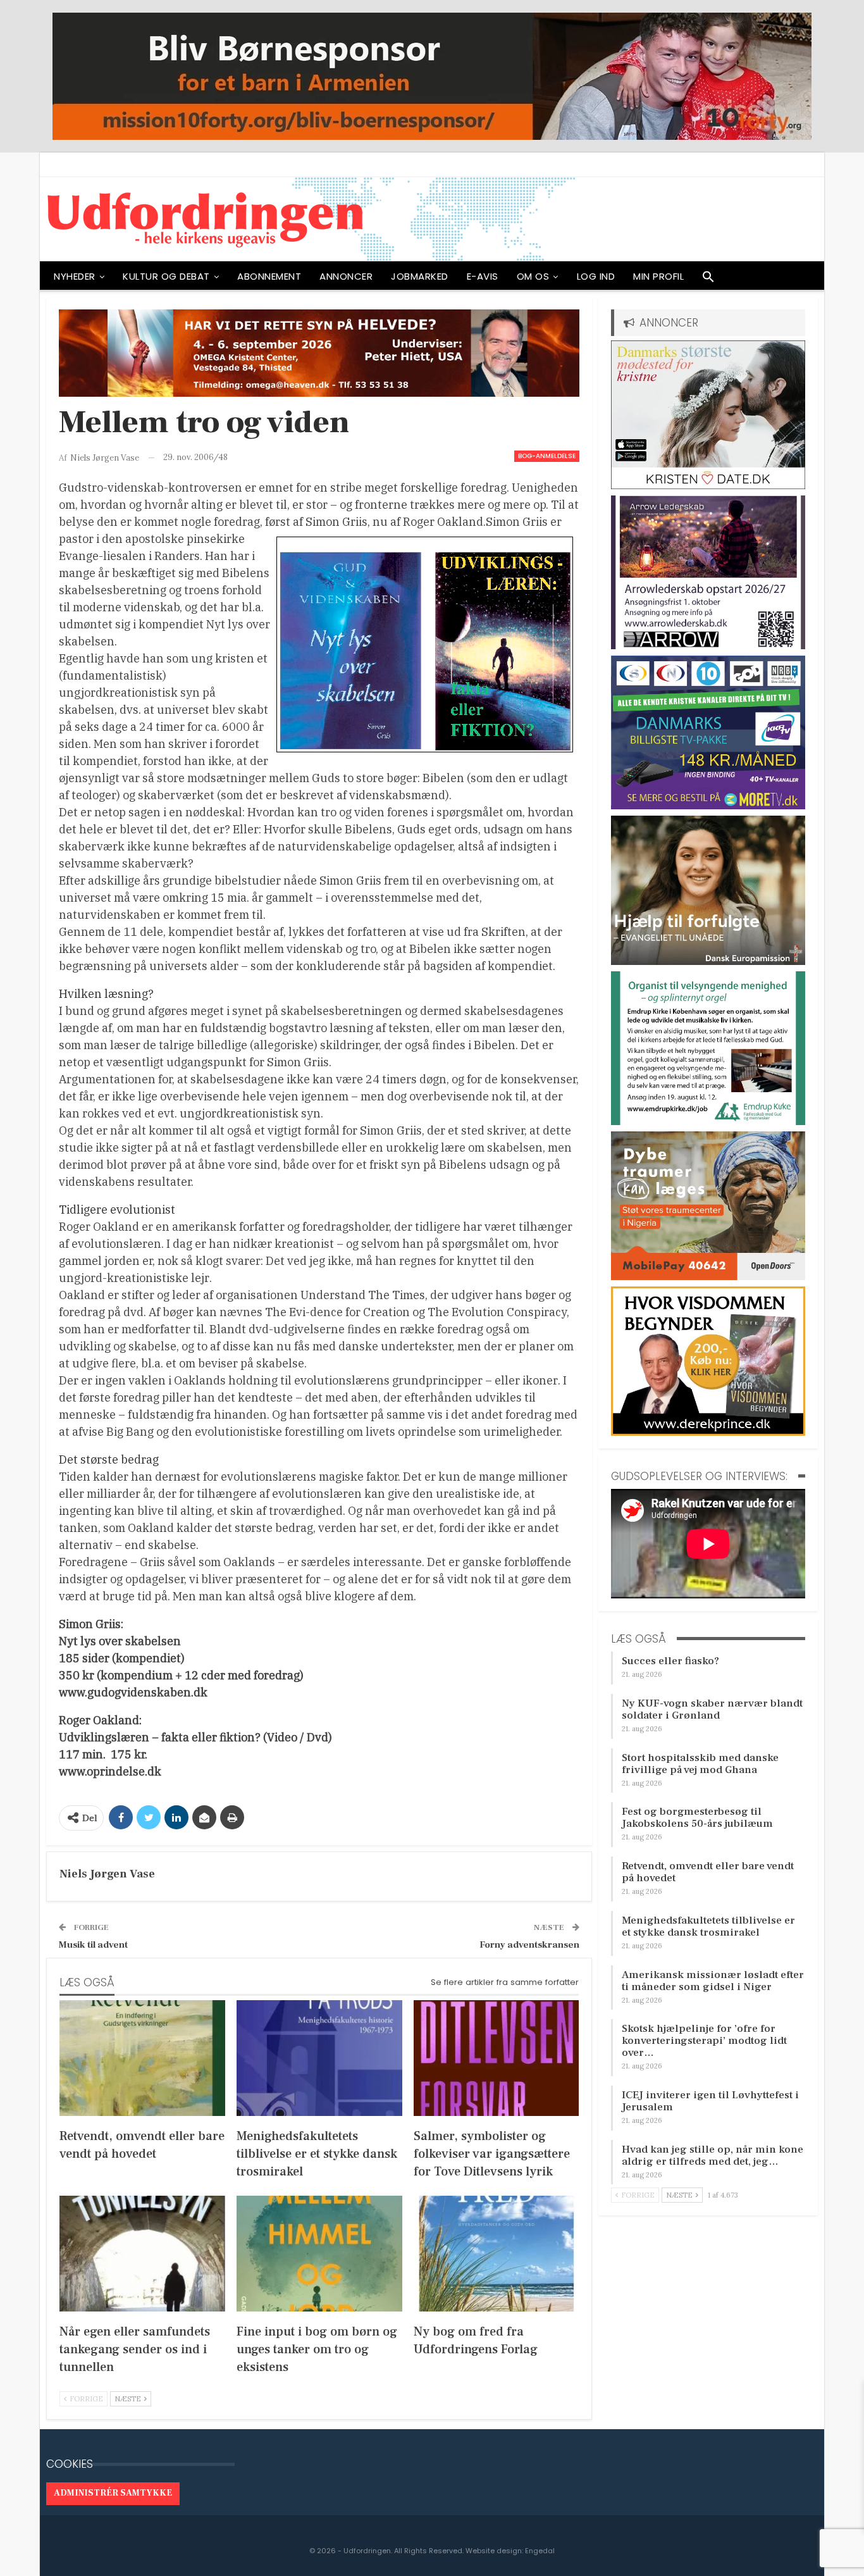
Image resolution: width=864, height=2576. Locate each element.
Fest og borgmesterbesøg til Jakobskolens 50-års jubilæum (697, 1818)
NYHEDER (75, 276)
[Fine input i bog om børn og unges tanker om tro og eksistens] (319, 2254)
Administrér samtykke (113, 2493)
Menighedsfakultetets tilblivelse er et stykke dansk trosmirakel (708, 1926)
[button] (708, 280)
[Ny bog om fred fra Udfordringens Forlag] (497, 2254)
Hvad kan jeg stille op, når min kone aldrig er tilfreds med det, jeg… (713, 2156)
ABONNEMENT (269, 276)
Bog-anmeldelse (547, 456)
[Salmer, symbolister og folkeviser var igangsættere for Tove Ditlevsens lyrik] (497, 2058)
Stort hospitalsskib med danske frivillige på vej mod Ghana (700, 1764)
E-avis (483, 276)
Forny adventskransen (529, 1945)
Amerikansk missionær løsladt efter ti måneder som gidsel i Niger (713, 1981)
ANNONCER (346, 276)
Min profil (658, 276)
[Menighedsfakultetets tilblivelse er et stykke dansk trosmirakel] (319, 2058)
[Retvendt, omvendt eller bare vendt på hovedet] (142, 2058)
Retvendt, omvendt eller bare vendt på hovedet (708, 1872)
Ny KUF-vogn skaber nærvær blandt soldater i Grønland (712, 1709)
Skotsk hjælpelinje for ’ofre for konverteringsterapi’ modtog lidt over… (704, 2041)
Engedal (540, 2551)
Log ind (596, 276)
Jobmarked (420, 276)
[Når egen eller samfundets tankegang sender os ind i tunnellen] (142, 2254)
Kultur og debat (166, 276)
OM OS (533, 276)
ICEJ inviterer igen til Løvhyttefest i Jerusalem (710, 2101)
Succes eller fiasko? (670, 1661)
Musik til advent (93, 1945)
